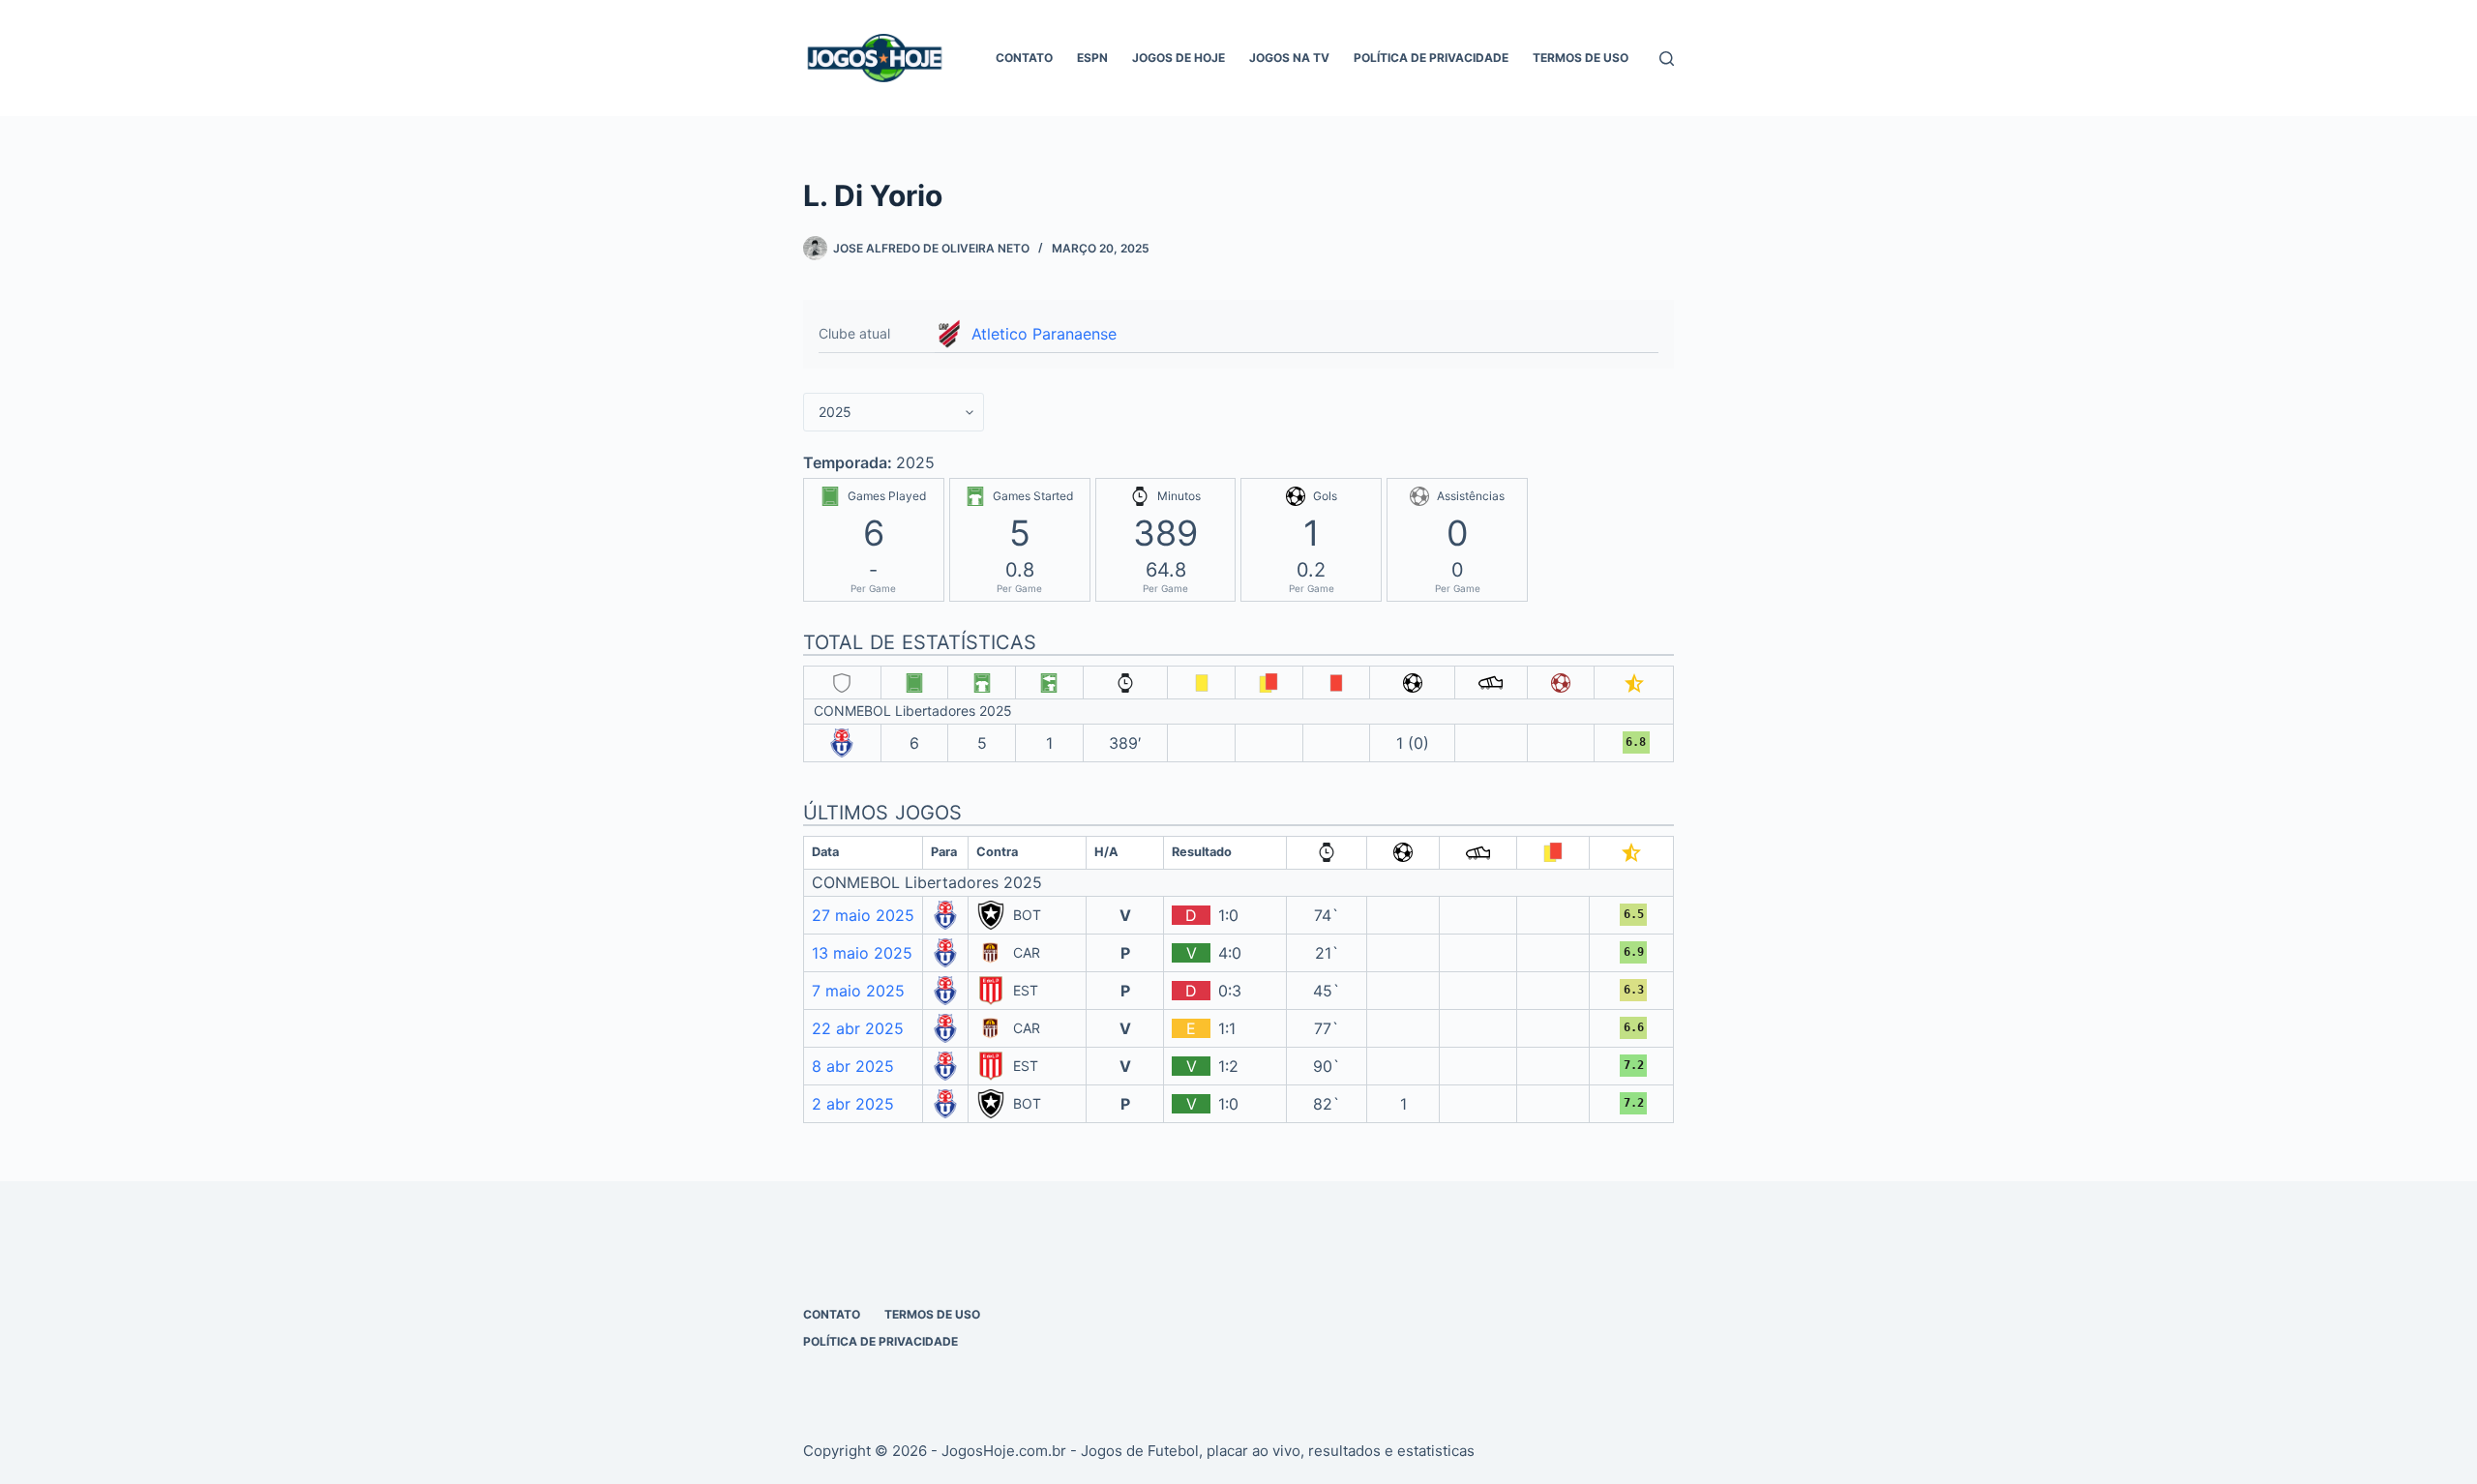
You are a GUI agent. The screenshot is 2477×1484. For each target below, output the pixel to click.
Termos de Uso (1581, 58)
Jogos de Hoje (1179, 58)
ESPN (1092, 58)
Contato (1024, 58)
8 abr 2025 (853, 1066)
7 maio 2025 (858, 991)
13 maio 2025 (862, 953)
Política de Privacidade (1431, 58)
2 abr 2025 (853, 1104)
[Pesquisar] (1667, 59)
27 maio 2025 (863, 915)
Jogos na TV (1289, 58)
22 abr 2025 (858, 1028)
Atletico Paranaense (1044, 334)
